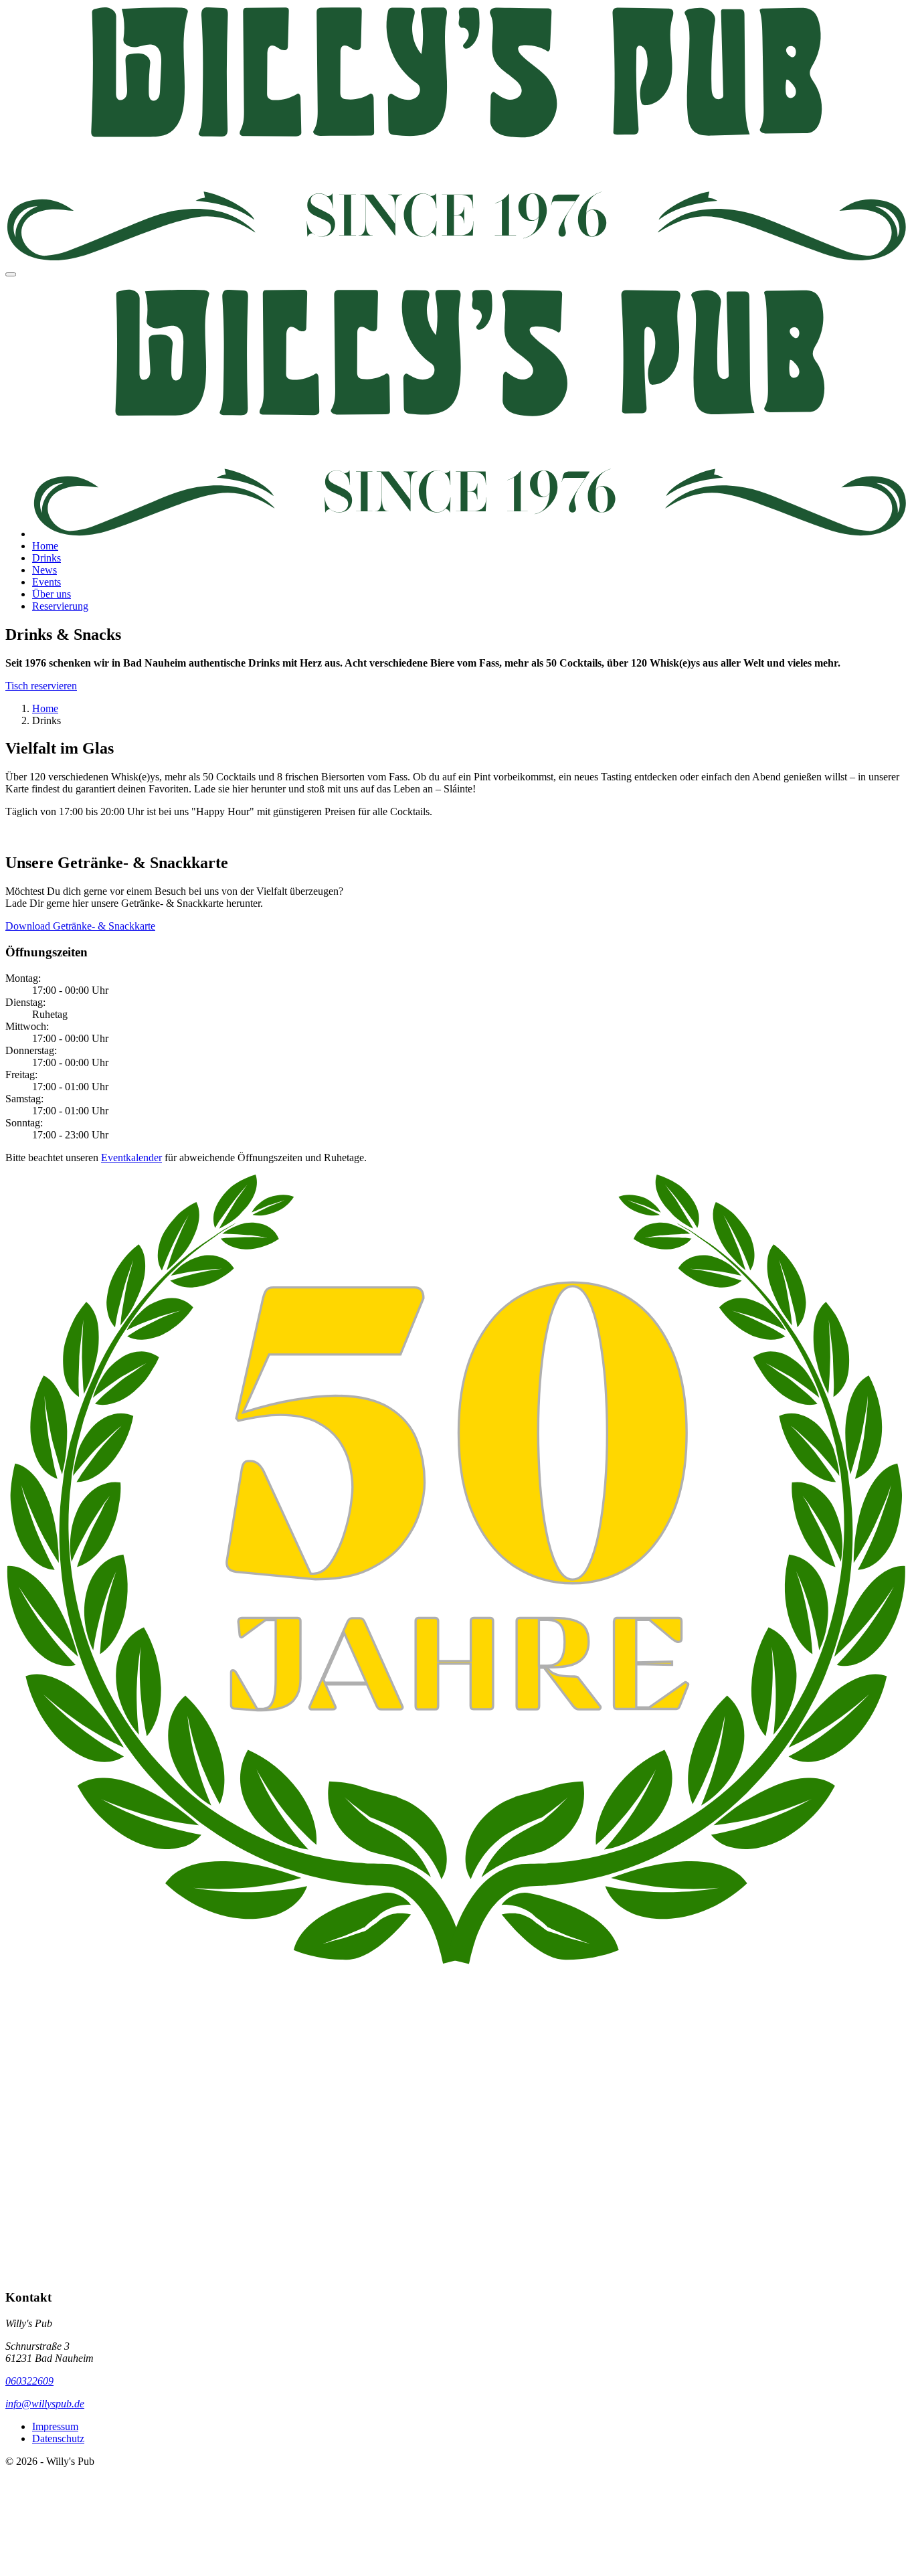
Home (45, 546)
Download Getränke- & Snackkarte (80, 926)
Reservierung (60, 606)
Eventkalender (131, 1157)
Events (47, 582)
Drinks (47, 558)
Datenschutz (58, 2438)
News (44, 570)
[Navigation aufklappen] (11, 274)
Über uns (52, 594)
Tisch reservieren (41, 686)
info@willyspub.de (45, 2404)
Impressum (55, 2426)
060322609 (29, 2381)
